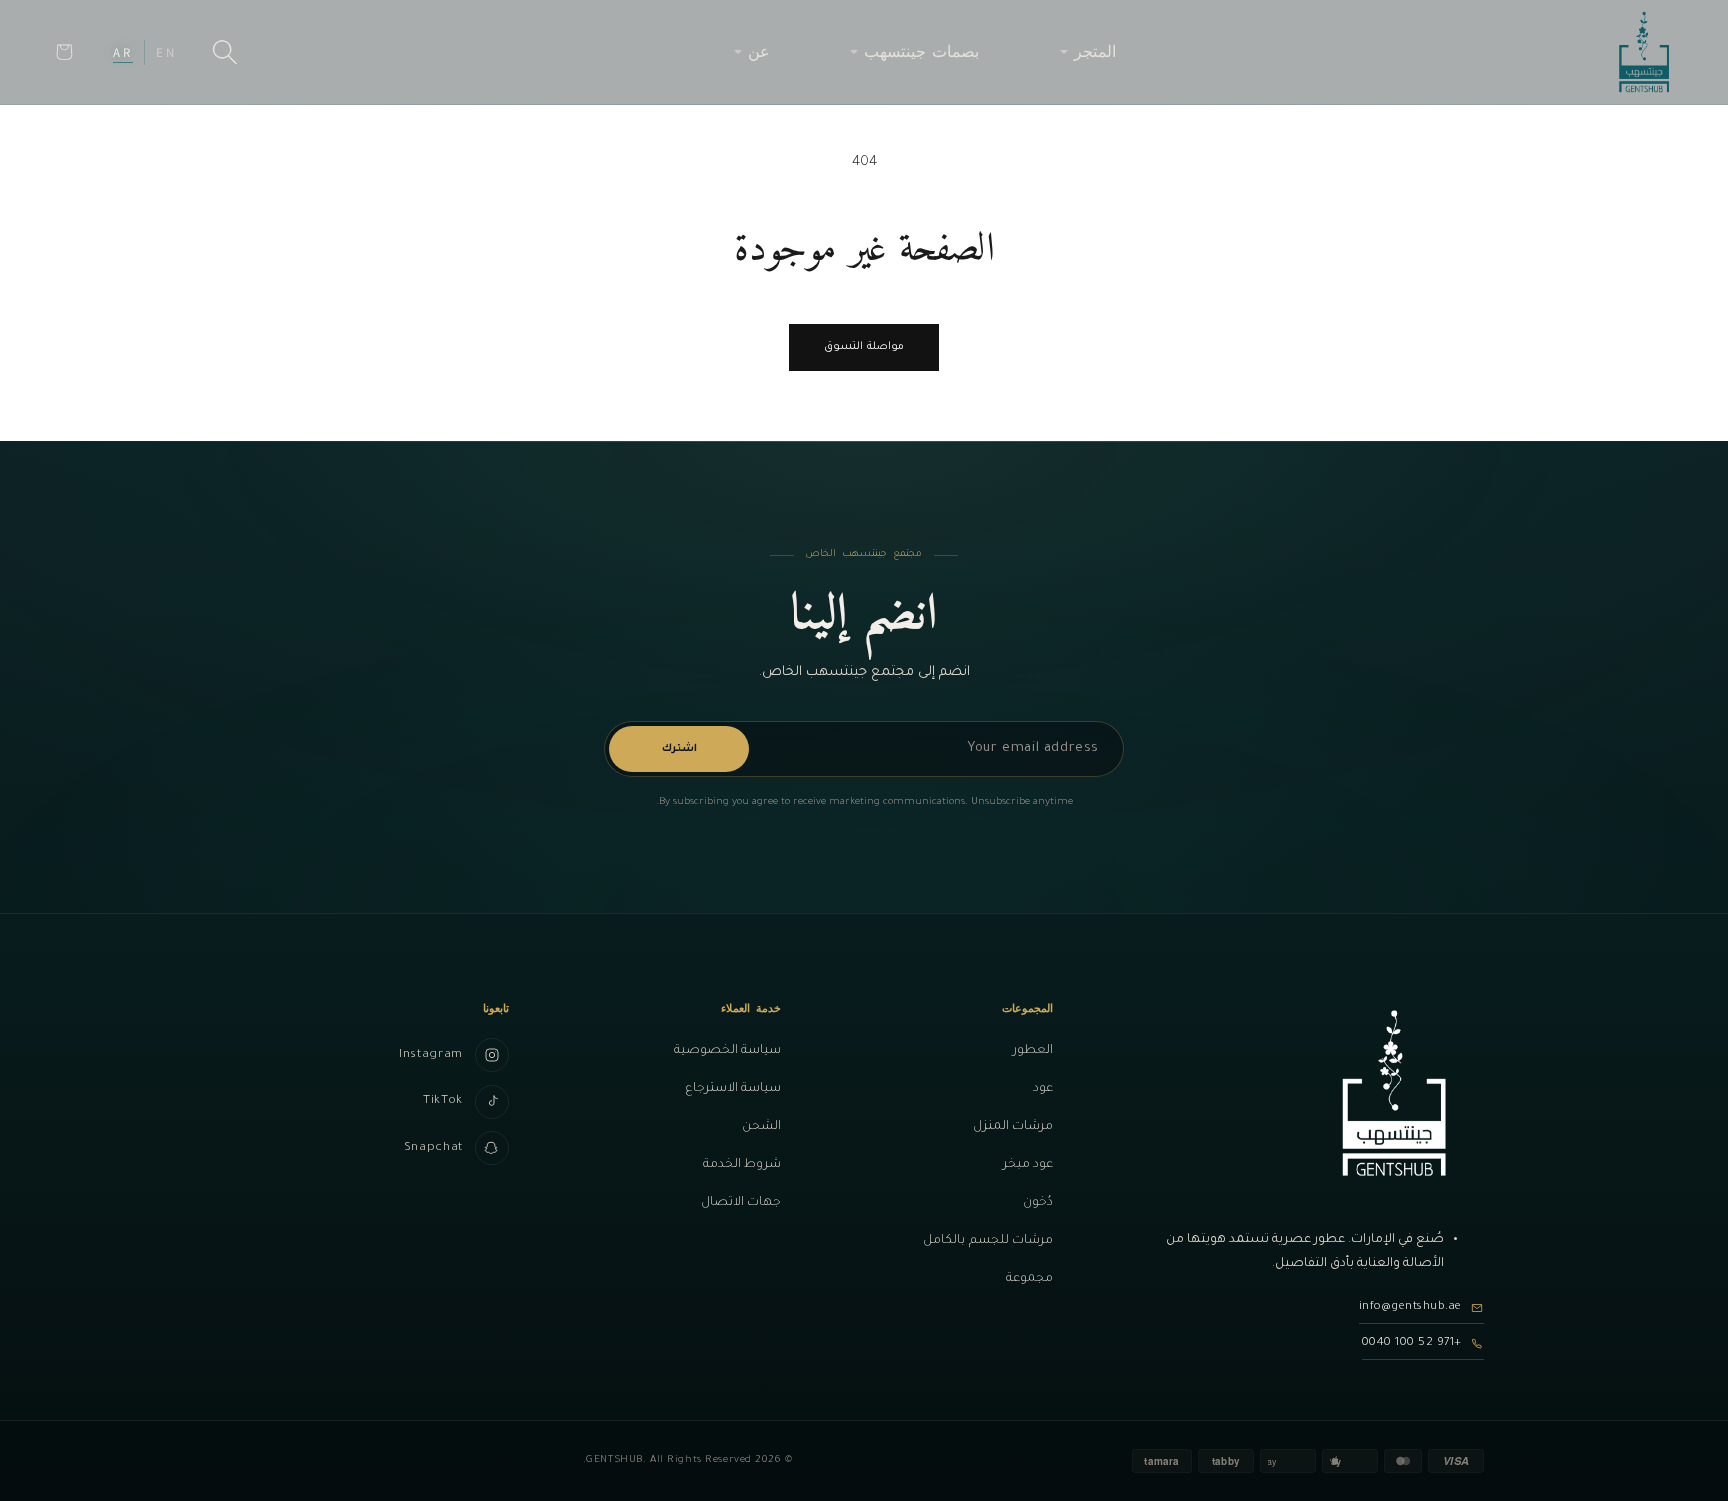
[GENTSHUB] (1394, 1093)
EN (166, 52)
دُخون (1038, 1203)
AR (123, 52)
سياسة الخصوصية (727, 1051)
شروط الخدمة (742, 1165)
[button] (64, 52)
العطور (1033, 1051)
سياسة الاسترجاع (733, 1089)
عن (759, 51)
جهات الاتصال (741, 1203)
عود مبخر (1028, 1165)
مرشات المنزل (1013, 1127)
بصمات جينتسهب (922, 51)
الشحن (761, 1127)
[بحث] (225, 52)
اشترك (679, 748)
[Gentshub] (1644, 52)
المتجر (1095, 51)
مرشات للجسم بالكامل (988, 1241)
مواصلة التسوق (863, 347)
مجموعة (1029, 1279)
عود (1043, 1089)
